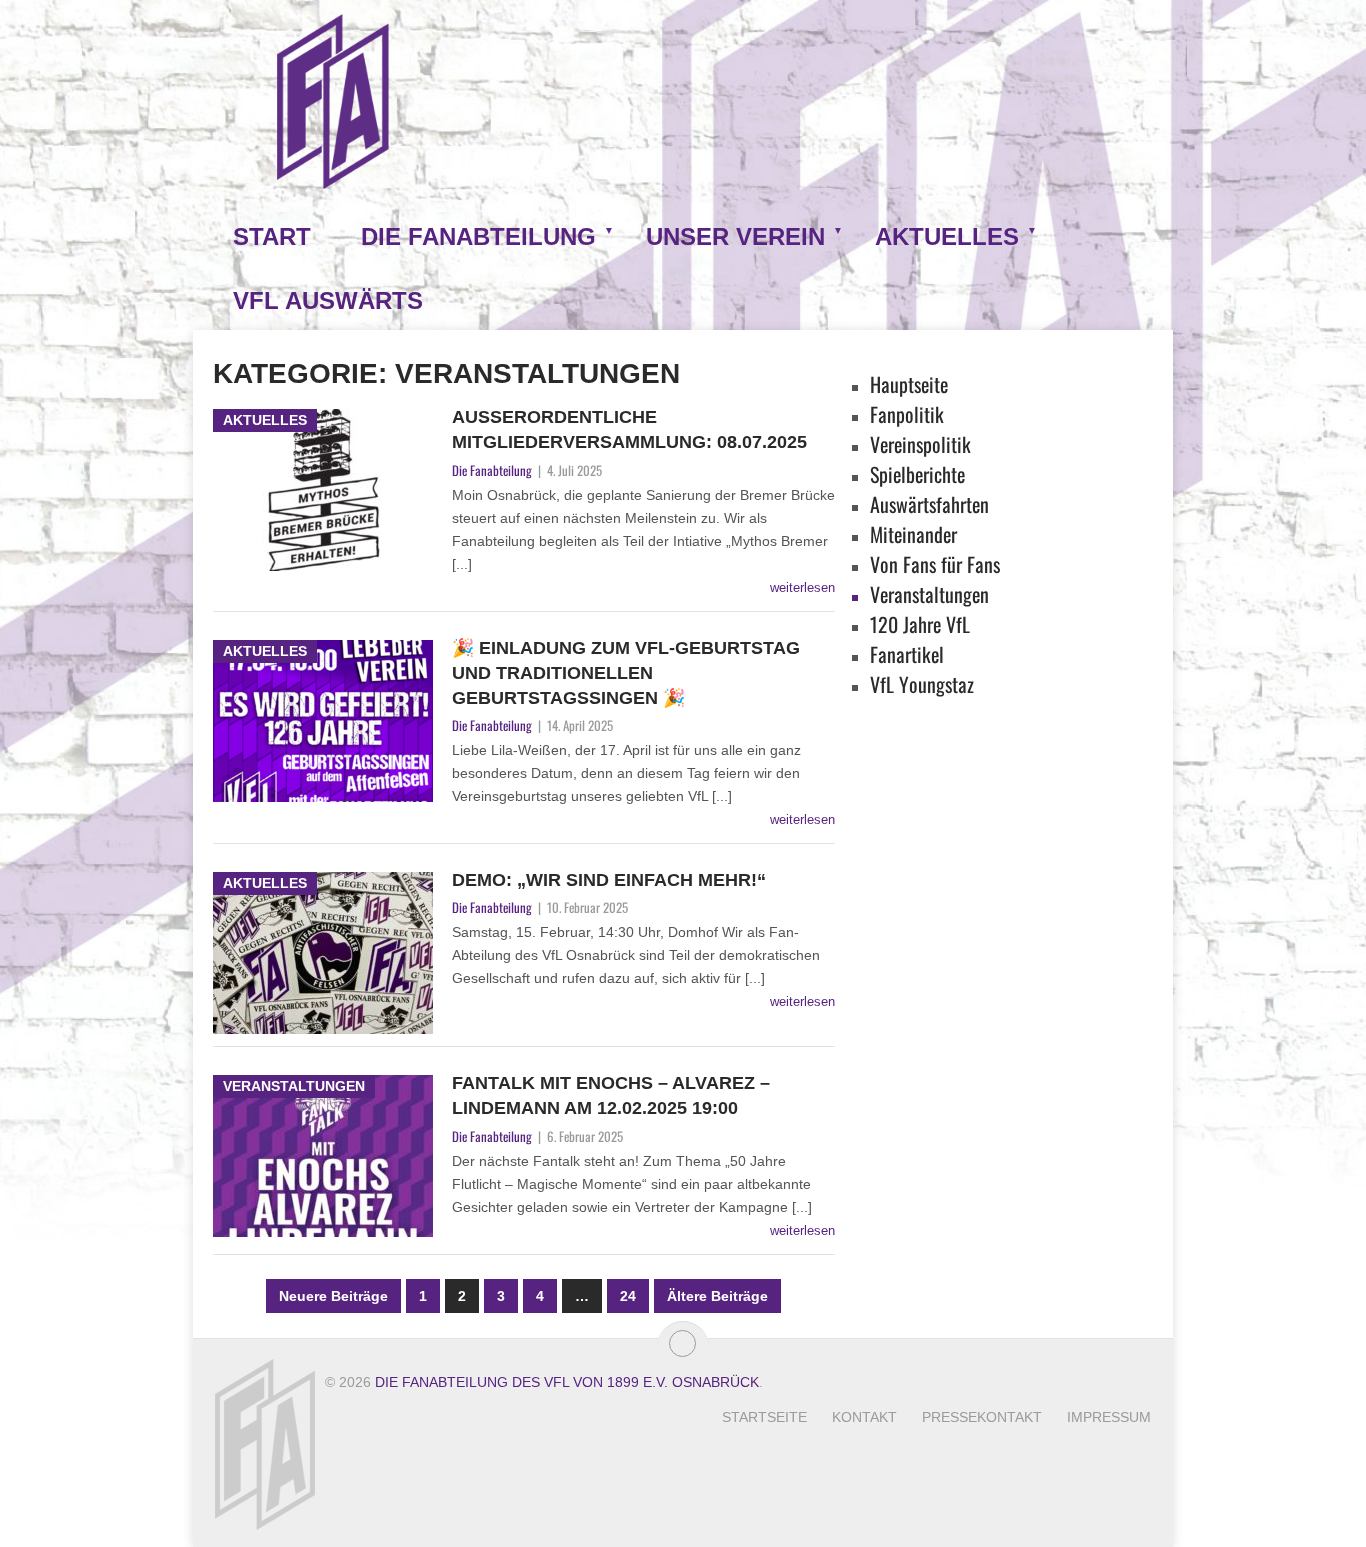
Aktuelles (947, 236)
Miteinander (913, 534)
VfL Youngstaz (922, 684)
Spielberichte (917, 474)
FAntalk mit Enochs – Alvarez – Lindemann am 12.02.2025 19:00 (611, 1095)
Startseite (764, 1417)
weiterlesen (802, 587)
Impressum (1109, 1417)
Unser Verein (735, 236)
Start (272, 236)
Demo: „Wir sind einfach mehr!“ (609, 880)
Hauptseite (909, 384)
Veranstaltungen (929, 594)
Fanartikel (907, 654)
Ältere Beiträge (717, 1296)
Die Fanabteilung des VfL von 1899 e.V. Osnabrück (567, 1382)
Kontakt (864, 1417)
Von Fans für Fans (935, 564)
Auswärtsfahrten (929, 504)
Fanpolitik (907, 414)
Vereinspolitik (920, 444)
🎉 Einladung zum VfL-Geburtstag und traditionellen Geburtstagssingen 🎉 (626, 673)
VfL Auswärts (328, 300)
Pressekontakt (982, 1417)
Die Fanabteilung (478, 236)
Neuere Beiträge (333, 1296)
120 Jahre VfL (920, 624)
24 (628, 1296)
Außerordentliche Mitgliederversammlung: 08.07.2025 (629, 429)
